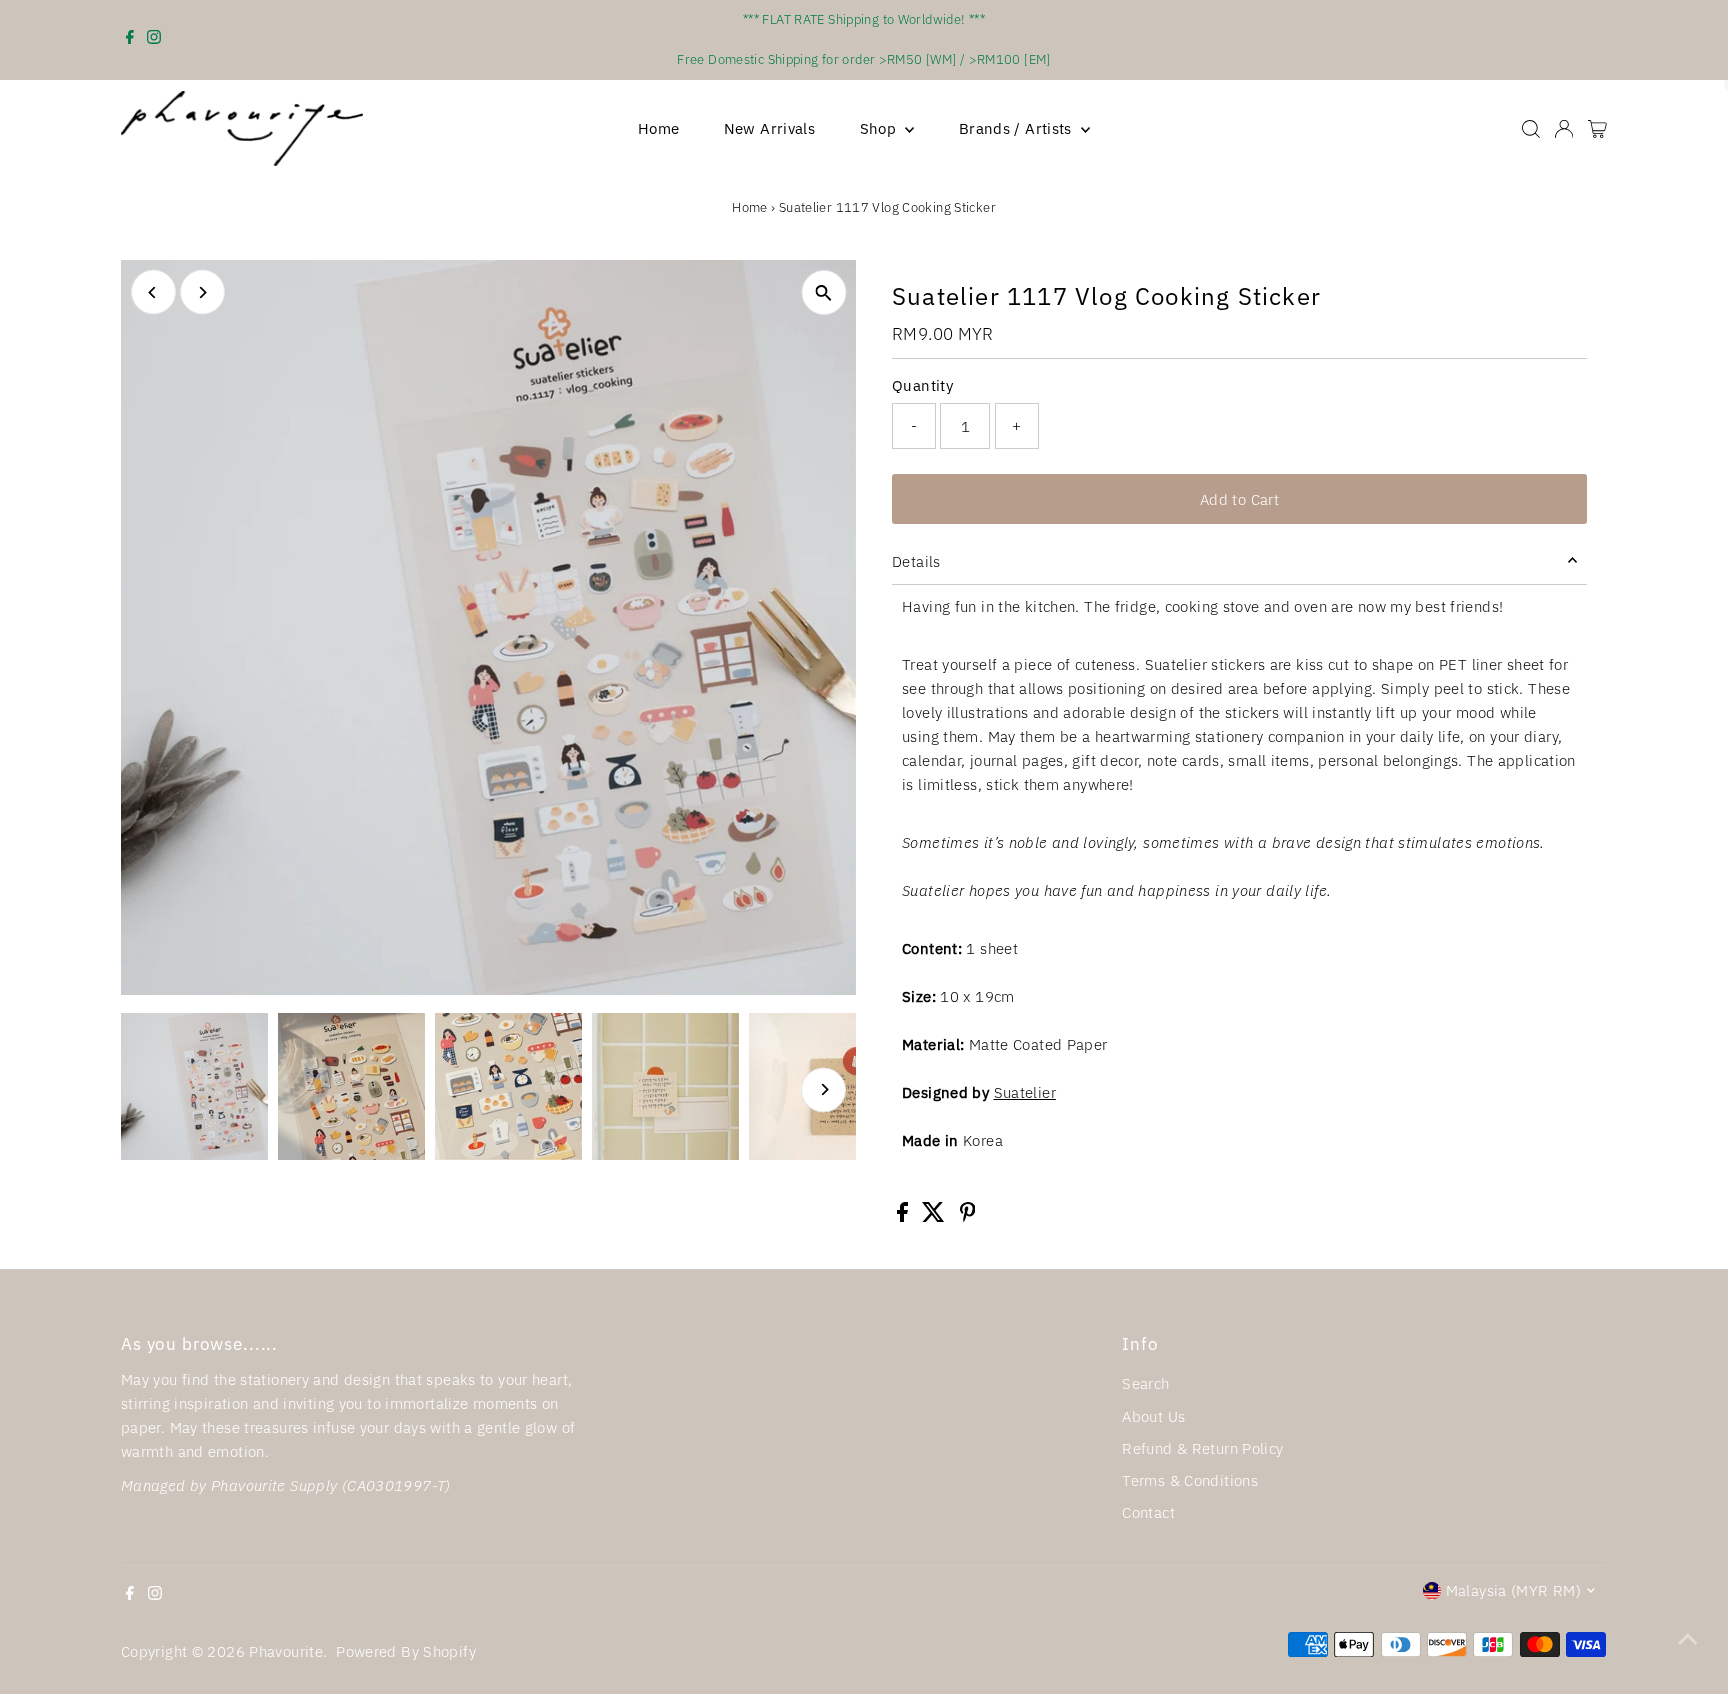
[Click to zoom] (823, 292)
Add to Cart (1239, 499)
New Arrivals (770, 128)
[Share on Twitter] (935, 1216)
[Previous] (153, 292)
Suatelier (1025, 1092)
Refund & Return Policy (1202, 1448)
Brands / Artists (1017, 128)
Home (659, 128)
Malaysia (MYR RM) (1513, 1590)
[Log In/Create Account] (1564, 129)
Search (1145, 1383)
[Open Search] (1531, 129)
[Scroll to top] (1688, 1639)
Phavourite (286, 1651)
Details (916, 561)
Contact (1148, 1512)
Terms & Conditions (1190, 1480)
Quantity (922, 385)
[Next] (202, 292)
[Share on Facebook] (904, 1216)
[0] (1597, 129)
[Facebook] (130, 40)
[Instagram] (154, 40)
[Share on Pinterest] (968, 1216)
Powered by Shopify (406, 1651)
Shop (880, 128)
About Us (1153, 1416)
